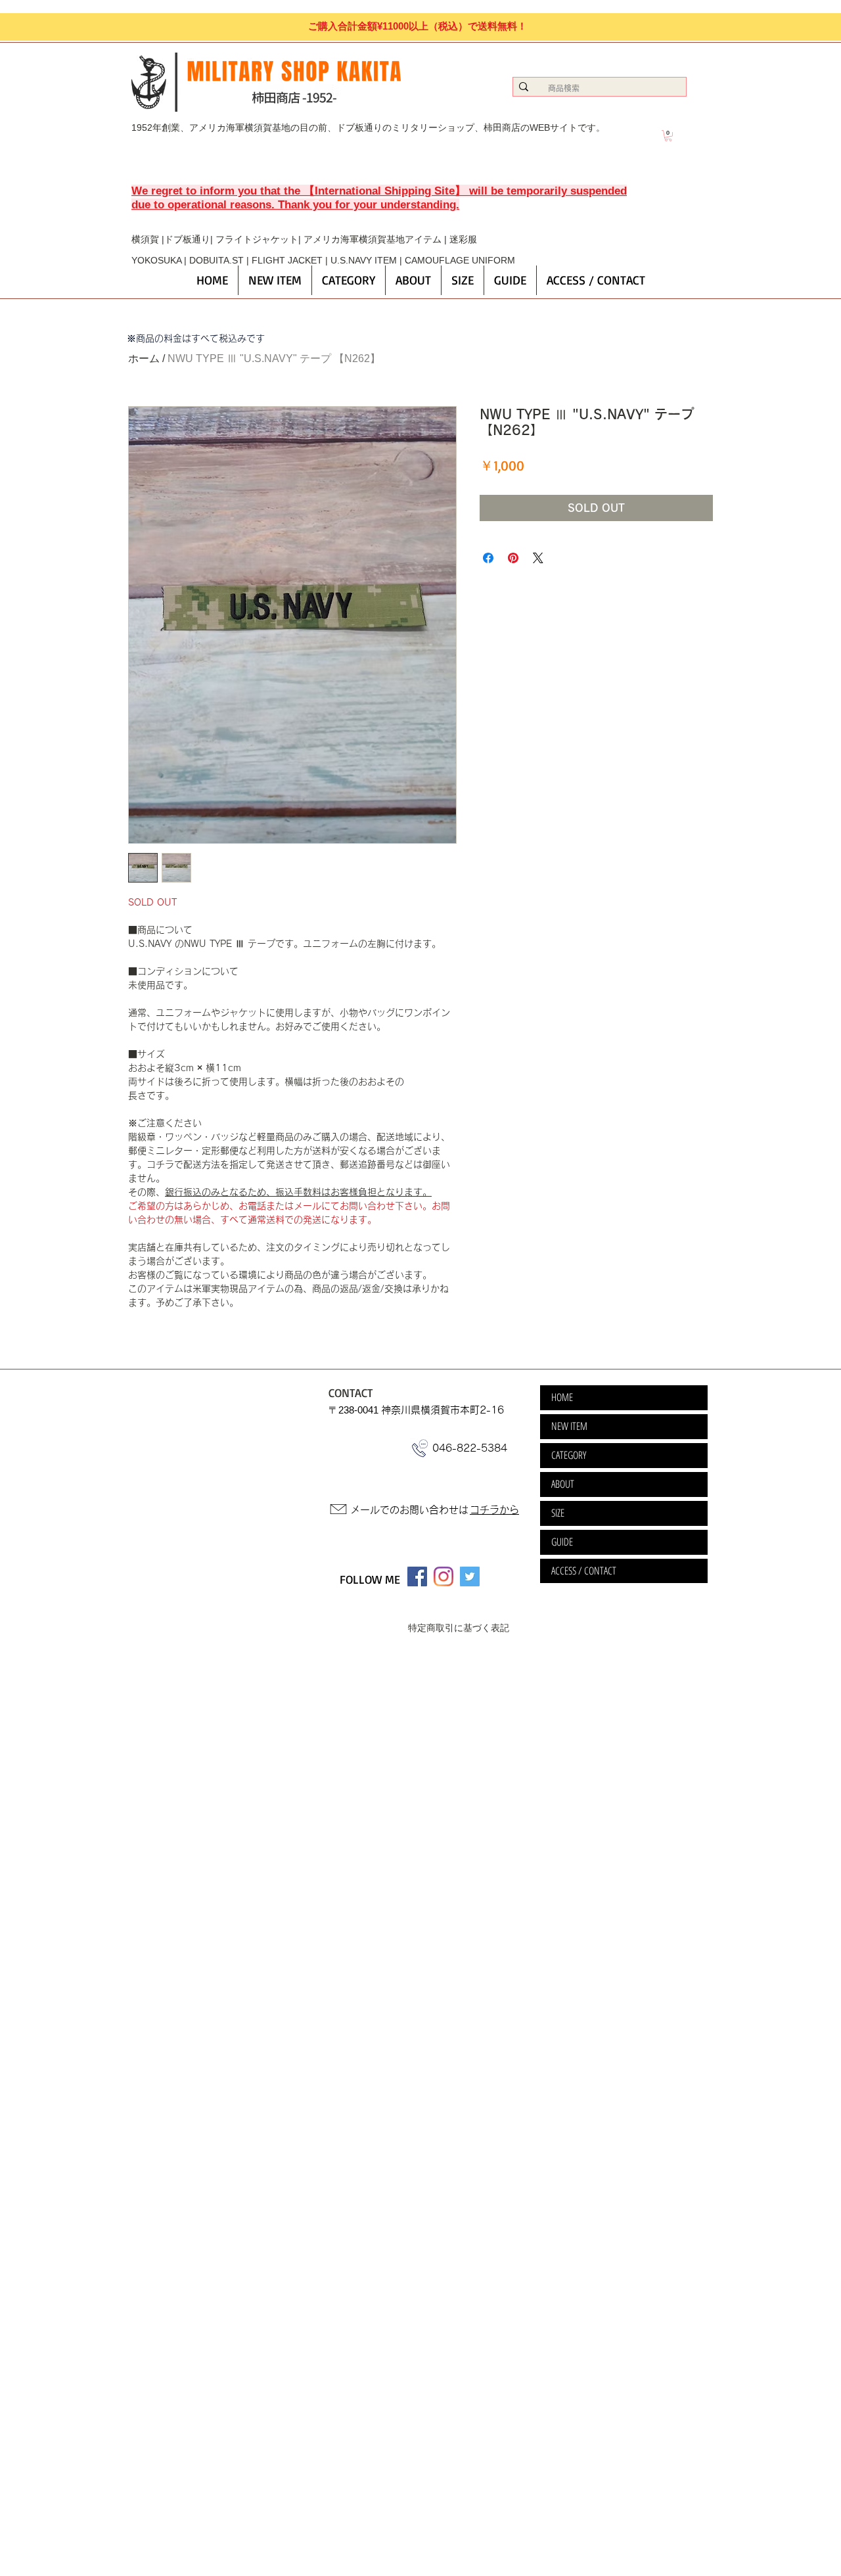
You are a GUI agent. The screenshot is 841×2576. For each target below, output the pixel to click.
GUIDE (562, 1542)
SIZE (558, 1513)
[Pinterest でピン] (513, 558)
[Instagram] (443, 1576)
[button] (668, 136)
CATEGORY (569, 1455)
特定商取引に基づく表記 (459, 1628)
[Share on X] (538, 558)
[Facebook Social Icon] (417, 1576)
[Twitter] (470, 1576)
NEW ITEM (569, 1426)
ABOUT (563, 1484)
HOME (562, 1397)
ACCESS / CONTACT (584, 1571)
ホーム (144, 358)
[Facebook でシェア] (488, 558)
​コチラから (494, 1510)
